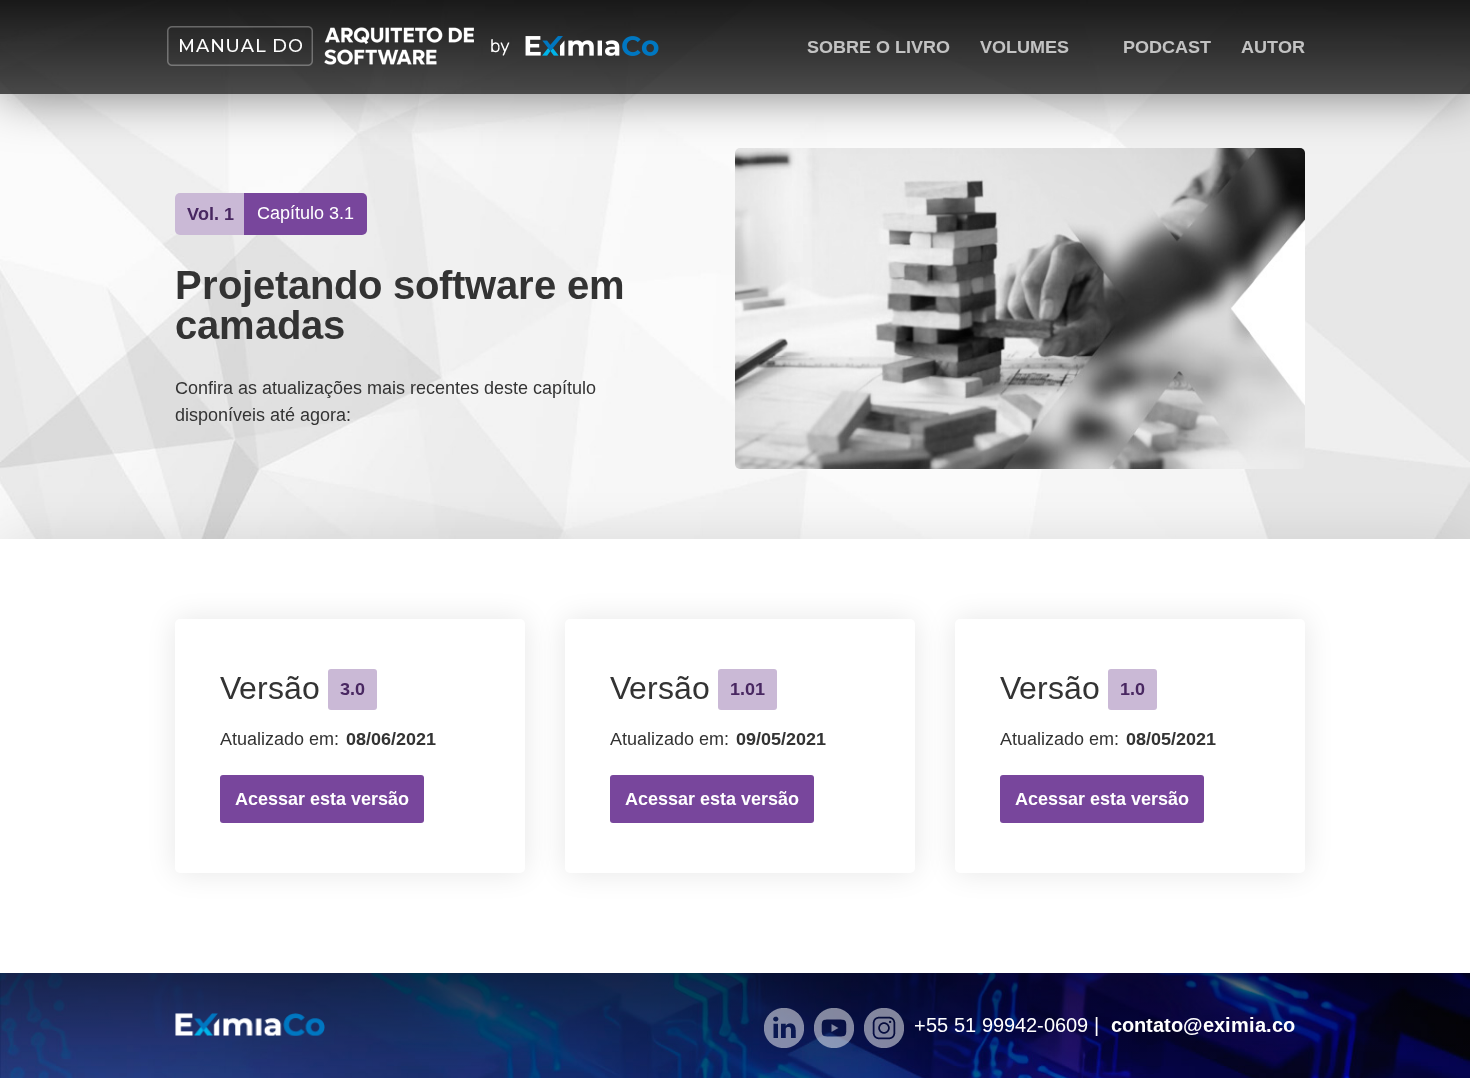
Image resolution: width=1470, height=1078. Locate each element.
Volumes (1024, 47)
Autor (1273, 47)
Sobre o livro (878, 47)
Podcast (1167, 47)
